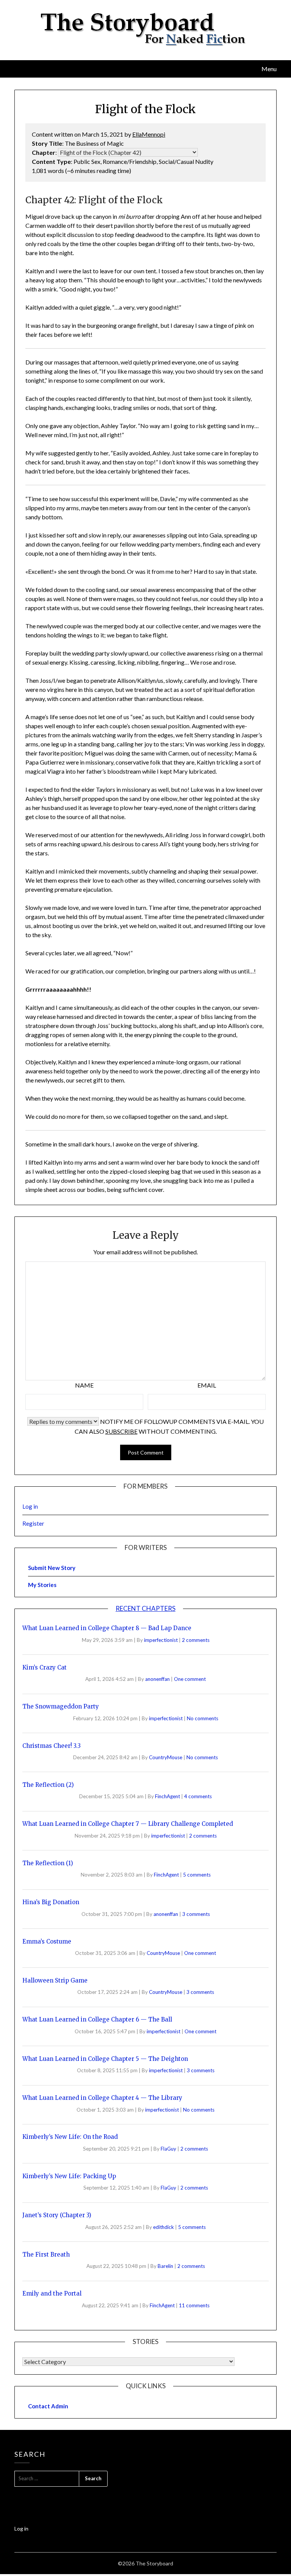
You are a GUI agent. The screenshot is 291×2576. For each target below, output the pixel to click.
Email (207, 1385)
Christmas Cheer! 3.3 (52, 1746)
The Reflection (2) (48, 1785)
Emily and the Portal (52, 2293)
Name (84, 1385)
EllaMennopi (149, 134)
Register (33, 1523)
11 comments (194, 2305)
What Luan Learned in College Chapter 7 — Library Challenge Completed (128, 1824)
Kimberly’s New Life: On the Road (70, 2137)
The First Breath (46, 2254)
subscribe (121, 1431)
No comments (203, 1718)
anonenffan (158, 1679)
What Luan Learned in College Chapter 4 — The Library (102, 2098)
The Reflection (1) (48, 1863)
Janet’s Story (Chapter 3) (57, 2215)
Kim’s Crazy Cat (45, 1667)
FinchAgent (168, 1796)
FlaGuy (169, 2149)
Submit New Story (52, 1568)
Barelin (166, 2266)
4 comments (198, 1796)
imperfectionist (161, 1640)
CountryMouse (166, 1757)
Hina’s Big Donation (51, 1902)
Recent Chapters (145, 1608)
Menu (269, 69)
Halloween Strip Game (55, 1980)
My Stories (42, 1585)
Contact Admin (48, 2406)
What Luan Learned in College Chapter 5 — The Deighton (105, 2059)
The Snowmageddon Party (61, 1706)
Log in (30, 1506)
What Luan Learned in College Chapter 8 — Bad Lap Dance (107, 1628)
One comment (190, 1679)
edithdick (164, 2227)
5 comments (197, 1875)
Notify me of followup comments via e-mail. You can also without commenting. (169, 1426)
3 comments (196, 1914)
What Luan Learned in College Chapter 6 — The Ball (97, 2019)
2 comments (196, 1640)
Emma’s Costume (47, 1941)
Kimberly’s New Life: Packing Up (69, 2176)
